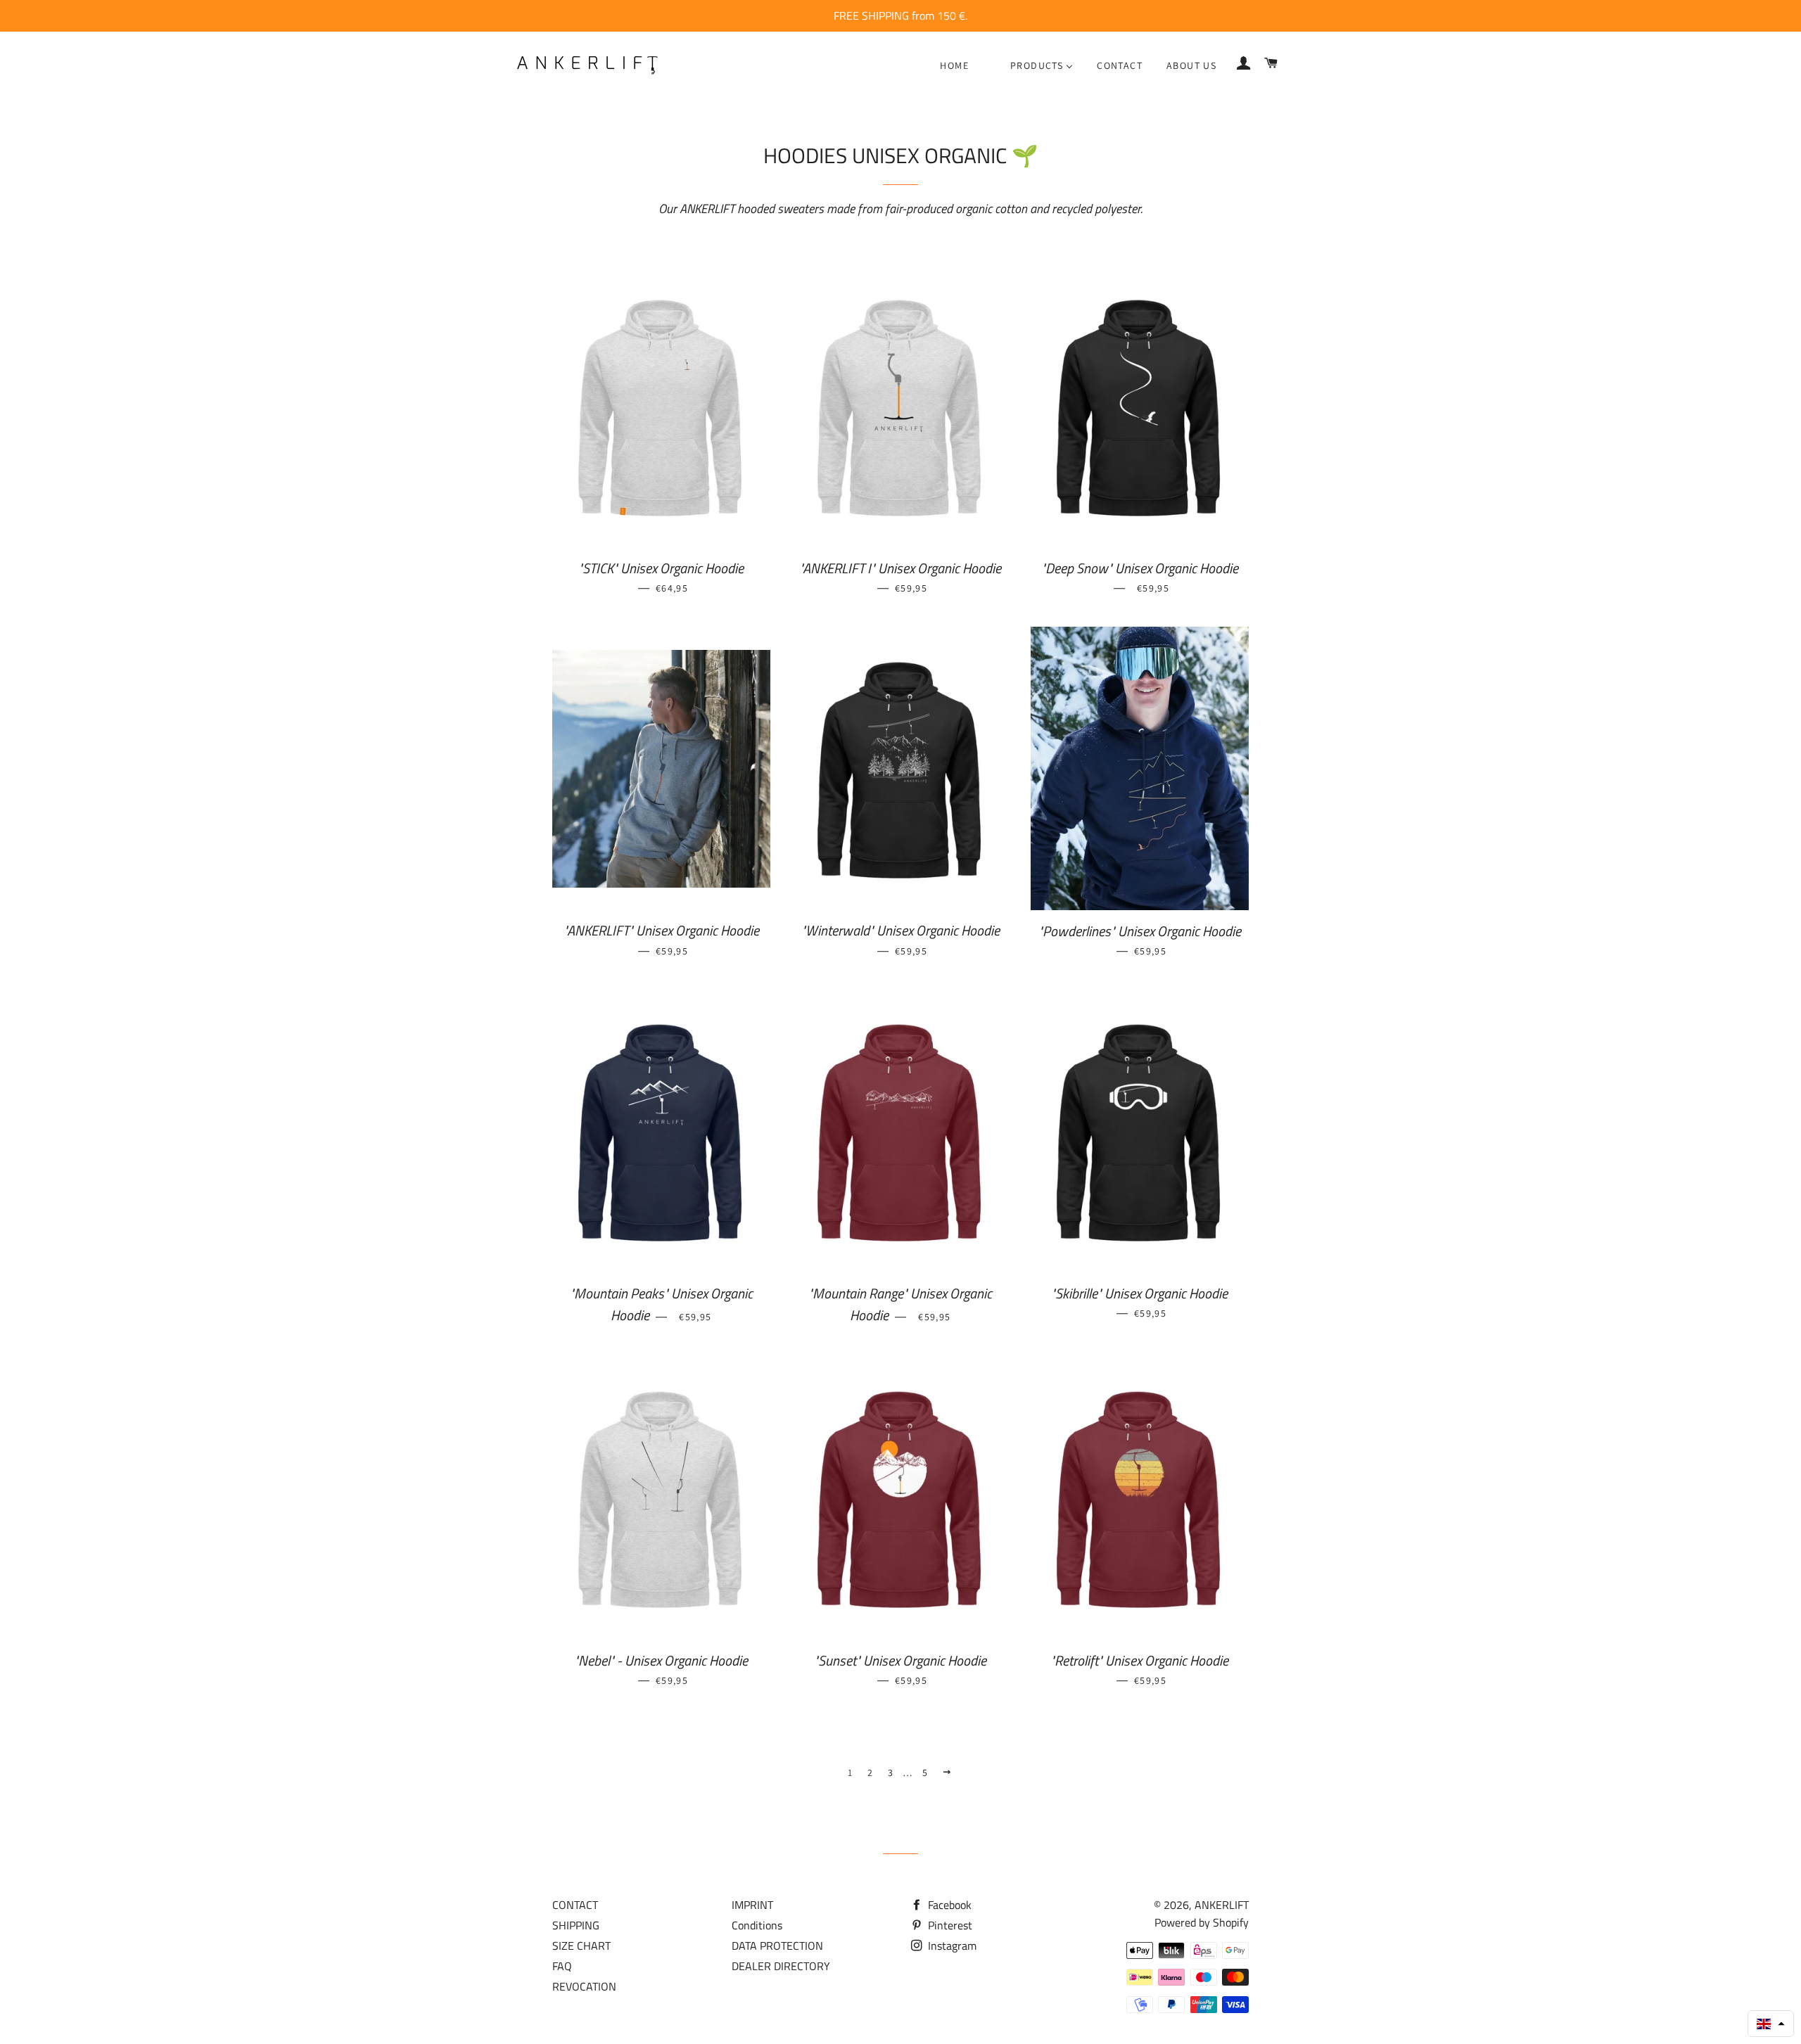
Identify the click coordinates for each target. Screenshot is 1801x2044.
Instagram (951, 1946)
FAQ (562, 1966)
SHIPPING (576, 1925)
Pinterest (949, 1925)
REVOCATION (584, 1986)
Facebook (948, 1905)
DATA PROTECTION (777, 1946)
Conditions (757, 1925)
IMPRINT (752, 1905)
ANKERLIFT (1222, 1905)
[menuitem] (954, 65)
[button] (1771, 2024)
